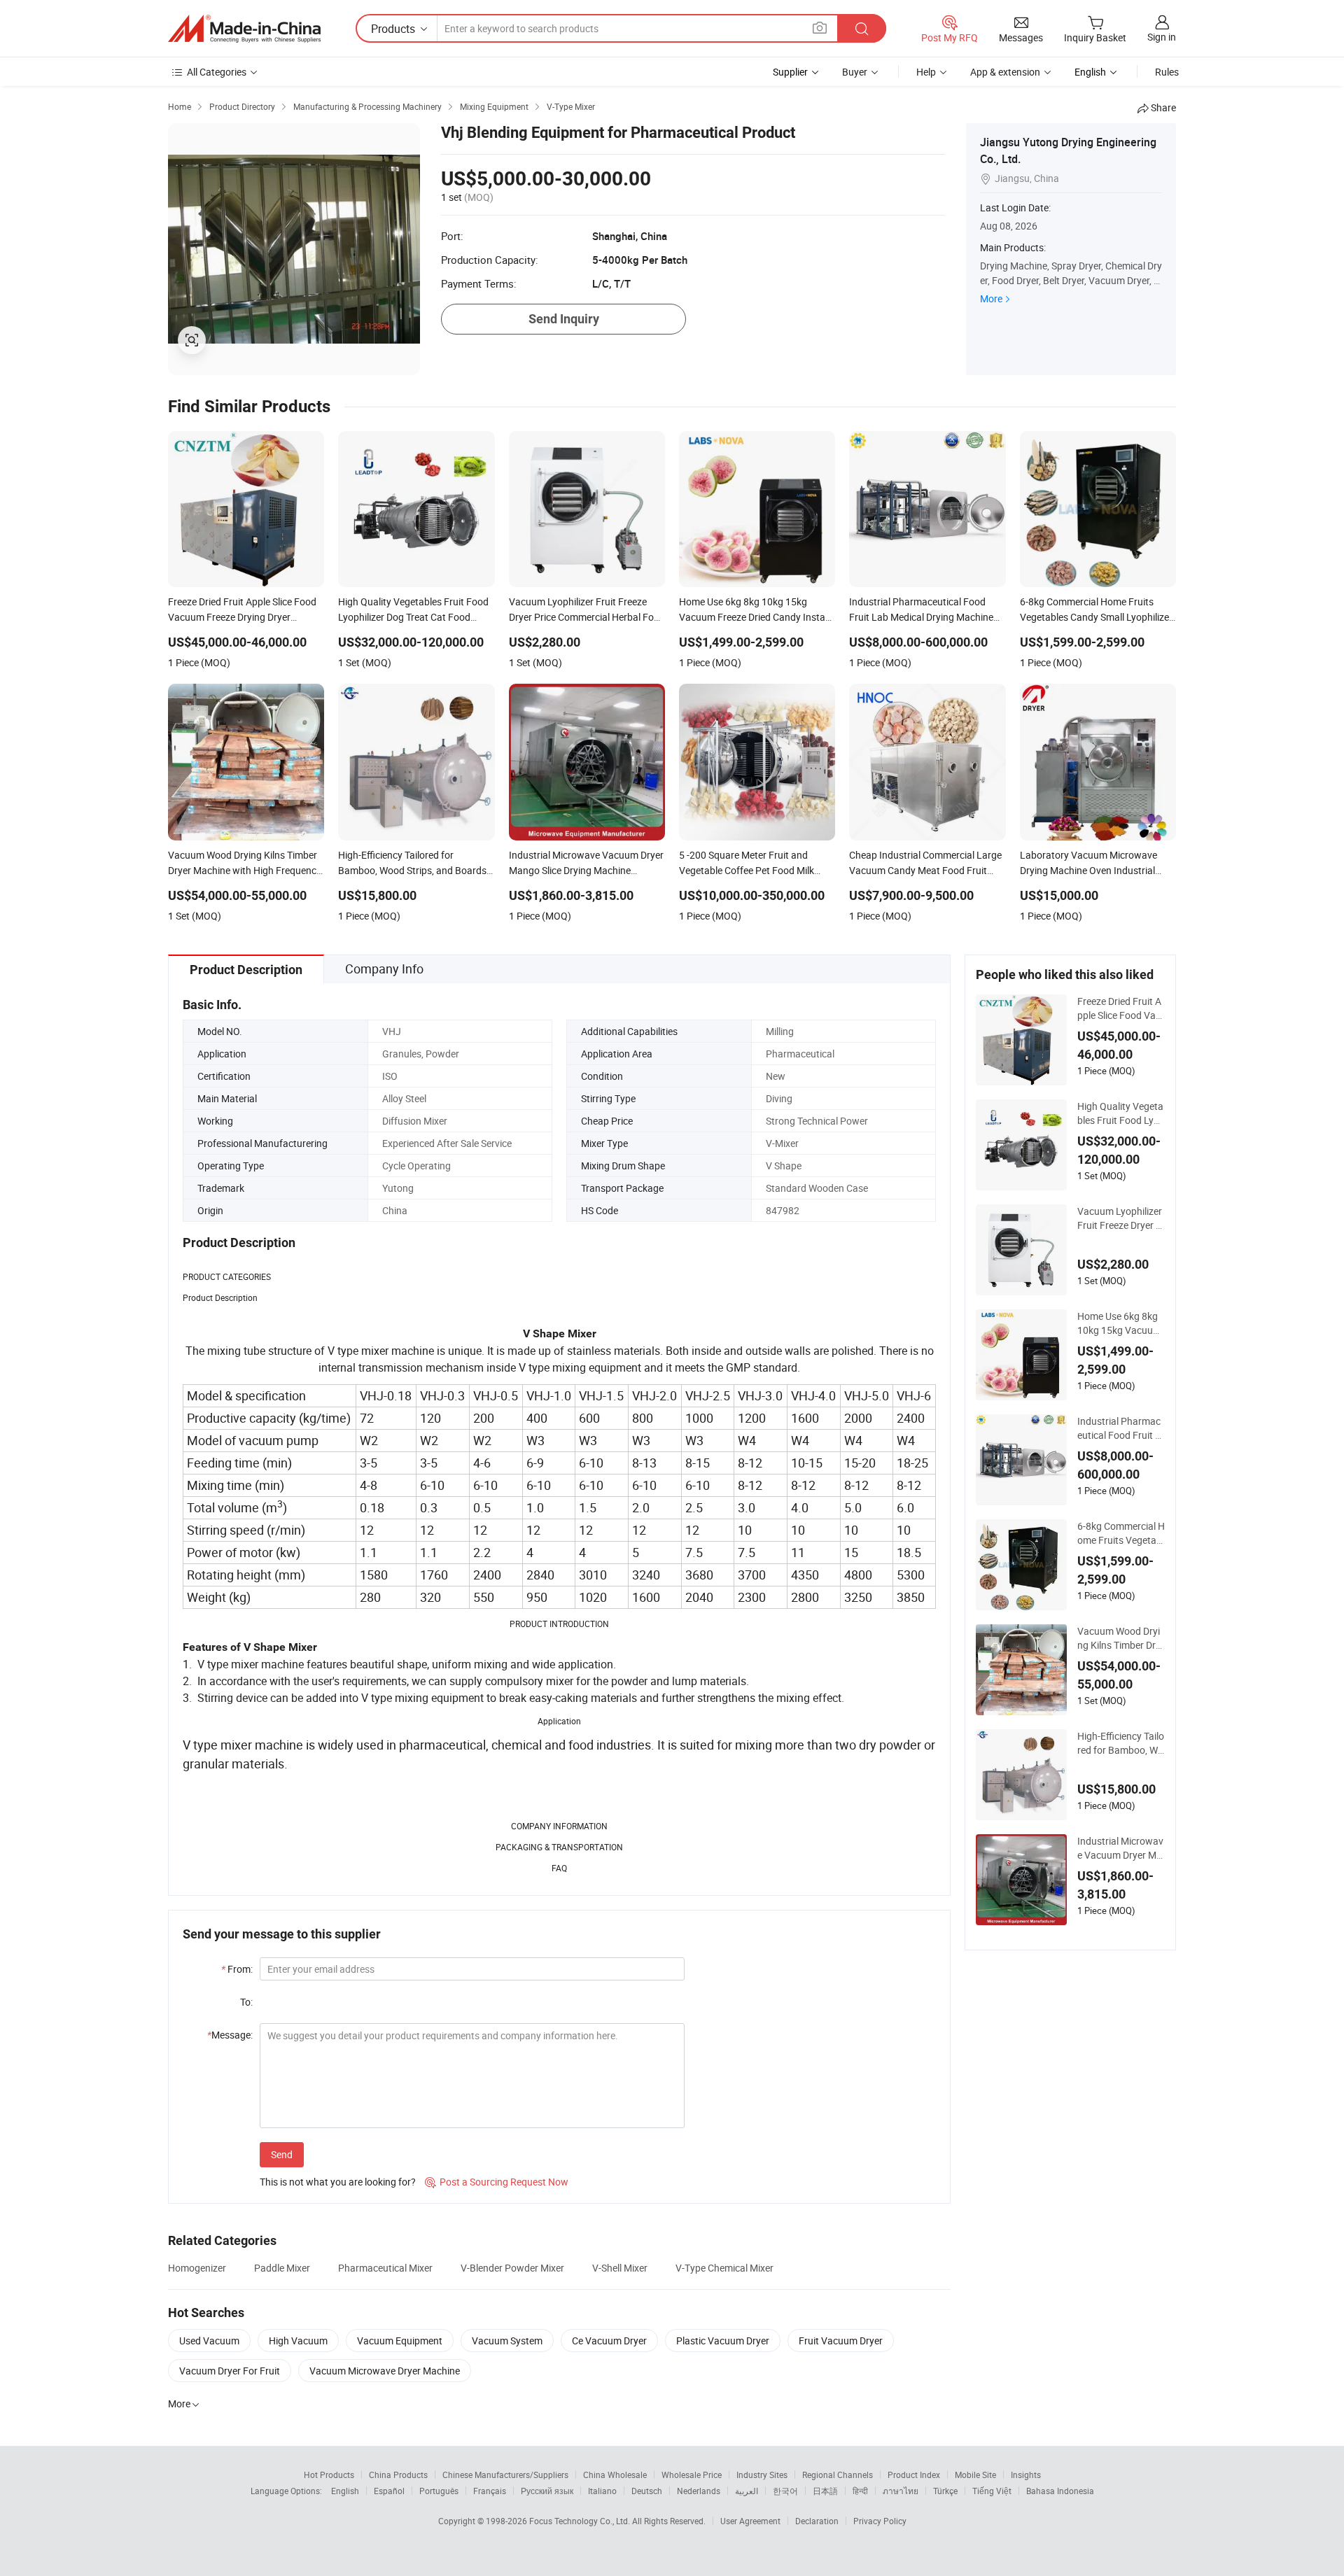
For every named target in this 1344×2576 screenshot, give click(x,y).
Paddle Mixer (282, 2268)
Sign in (1162, 37)
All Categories (217, 72)
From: (237, 1969)
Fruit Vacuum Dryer (841, 2341)
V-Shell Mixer (620, 2268)
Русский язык (547, 2491)
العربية (747, 2491)
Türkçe (945, 2491)
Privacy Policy (880, 2521)
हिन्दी (860, 2491)
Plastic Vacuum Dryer (723, 2341)
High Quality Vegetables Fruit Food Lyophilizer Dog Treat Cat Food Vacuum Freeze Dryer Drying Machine (1121, 1113)
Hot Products (329, 2475)
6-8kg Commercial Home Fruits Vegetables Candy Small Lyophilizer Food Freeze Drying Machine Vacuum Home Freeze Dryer (1121, 1533)
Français (490, 2491)
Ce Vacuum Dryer (609, 2341)
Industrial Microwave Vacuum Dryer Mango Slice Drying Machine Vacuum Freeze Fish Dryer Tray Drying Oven (1121, 1848)
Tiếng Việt (992, 2491)
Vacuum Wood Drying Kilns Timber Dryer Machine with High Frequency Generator (1121, 1638)
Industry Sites (762, 2475)
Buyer (855, 72)
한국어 (785, 2491)
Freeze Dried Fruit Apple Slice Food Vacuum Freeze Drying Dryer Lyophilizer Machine (1121, 1008)
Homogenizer (197, 2268)
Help (926, 72)
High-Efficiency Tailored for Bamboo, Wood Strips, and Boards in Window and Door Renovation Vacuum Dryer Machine (1121, 1743)
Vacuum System (507, 2341)
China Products (398, 2475)
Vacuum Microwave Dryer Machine (385, 2371)
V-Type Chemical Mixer (724, 2268)
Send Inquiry (564, 319)
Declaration (817, 2521)
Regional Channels (838, 2475)
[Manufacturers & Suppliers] (244, 29)
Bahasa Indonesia (1060, 2491)
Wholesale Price (692, 2475)
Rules (1167, 72)
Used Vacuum (209, 2341)
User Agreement (750, 2521)
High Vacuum (298, 2341)
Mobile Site (975, 2475)
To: (246, 2002)
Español (389, 2491)
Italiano (602, 2491)
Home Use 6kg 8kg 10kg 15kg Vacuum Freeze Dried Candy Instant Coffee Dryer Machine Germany (1121, 1323)
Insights (1026, 2475)
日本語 (825, 2491)
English (345, 2491)
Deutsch (647, 2491)
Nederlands (699, 2491)
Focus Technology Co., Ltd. (581, 2521)
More (991, 298)
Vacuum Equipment (400, 2341)
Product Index (914, 2475)
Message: (230, 2035)
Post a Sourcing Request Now (497, 2182)
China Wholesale (615, 2475)
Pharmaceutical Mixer (385, 2268)
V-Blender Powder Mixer (512, 2268)
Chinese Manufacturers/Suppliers (505, 2475)
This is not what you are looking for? (338, 2182)
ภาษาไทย (901, 2491)
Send (282, 2154)
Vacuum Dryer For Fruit (230, 2371)
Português (439, 2491)
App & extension (1005, 72)
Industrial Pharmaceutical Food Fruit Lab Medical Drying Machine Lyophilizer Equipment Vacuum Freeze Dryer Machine (1121, 1428)
